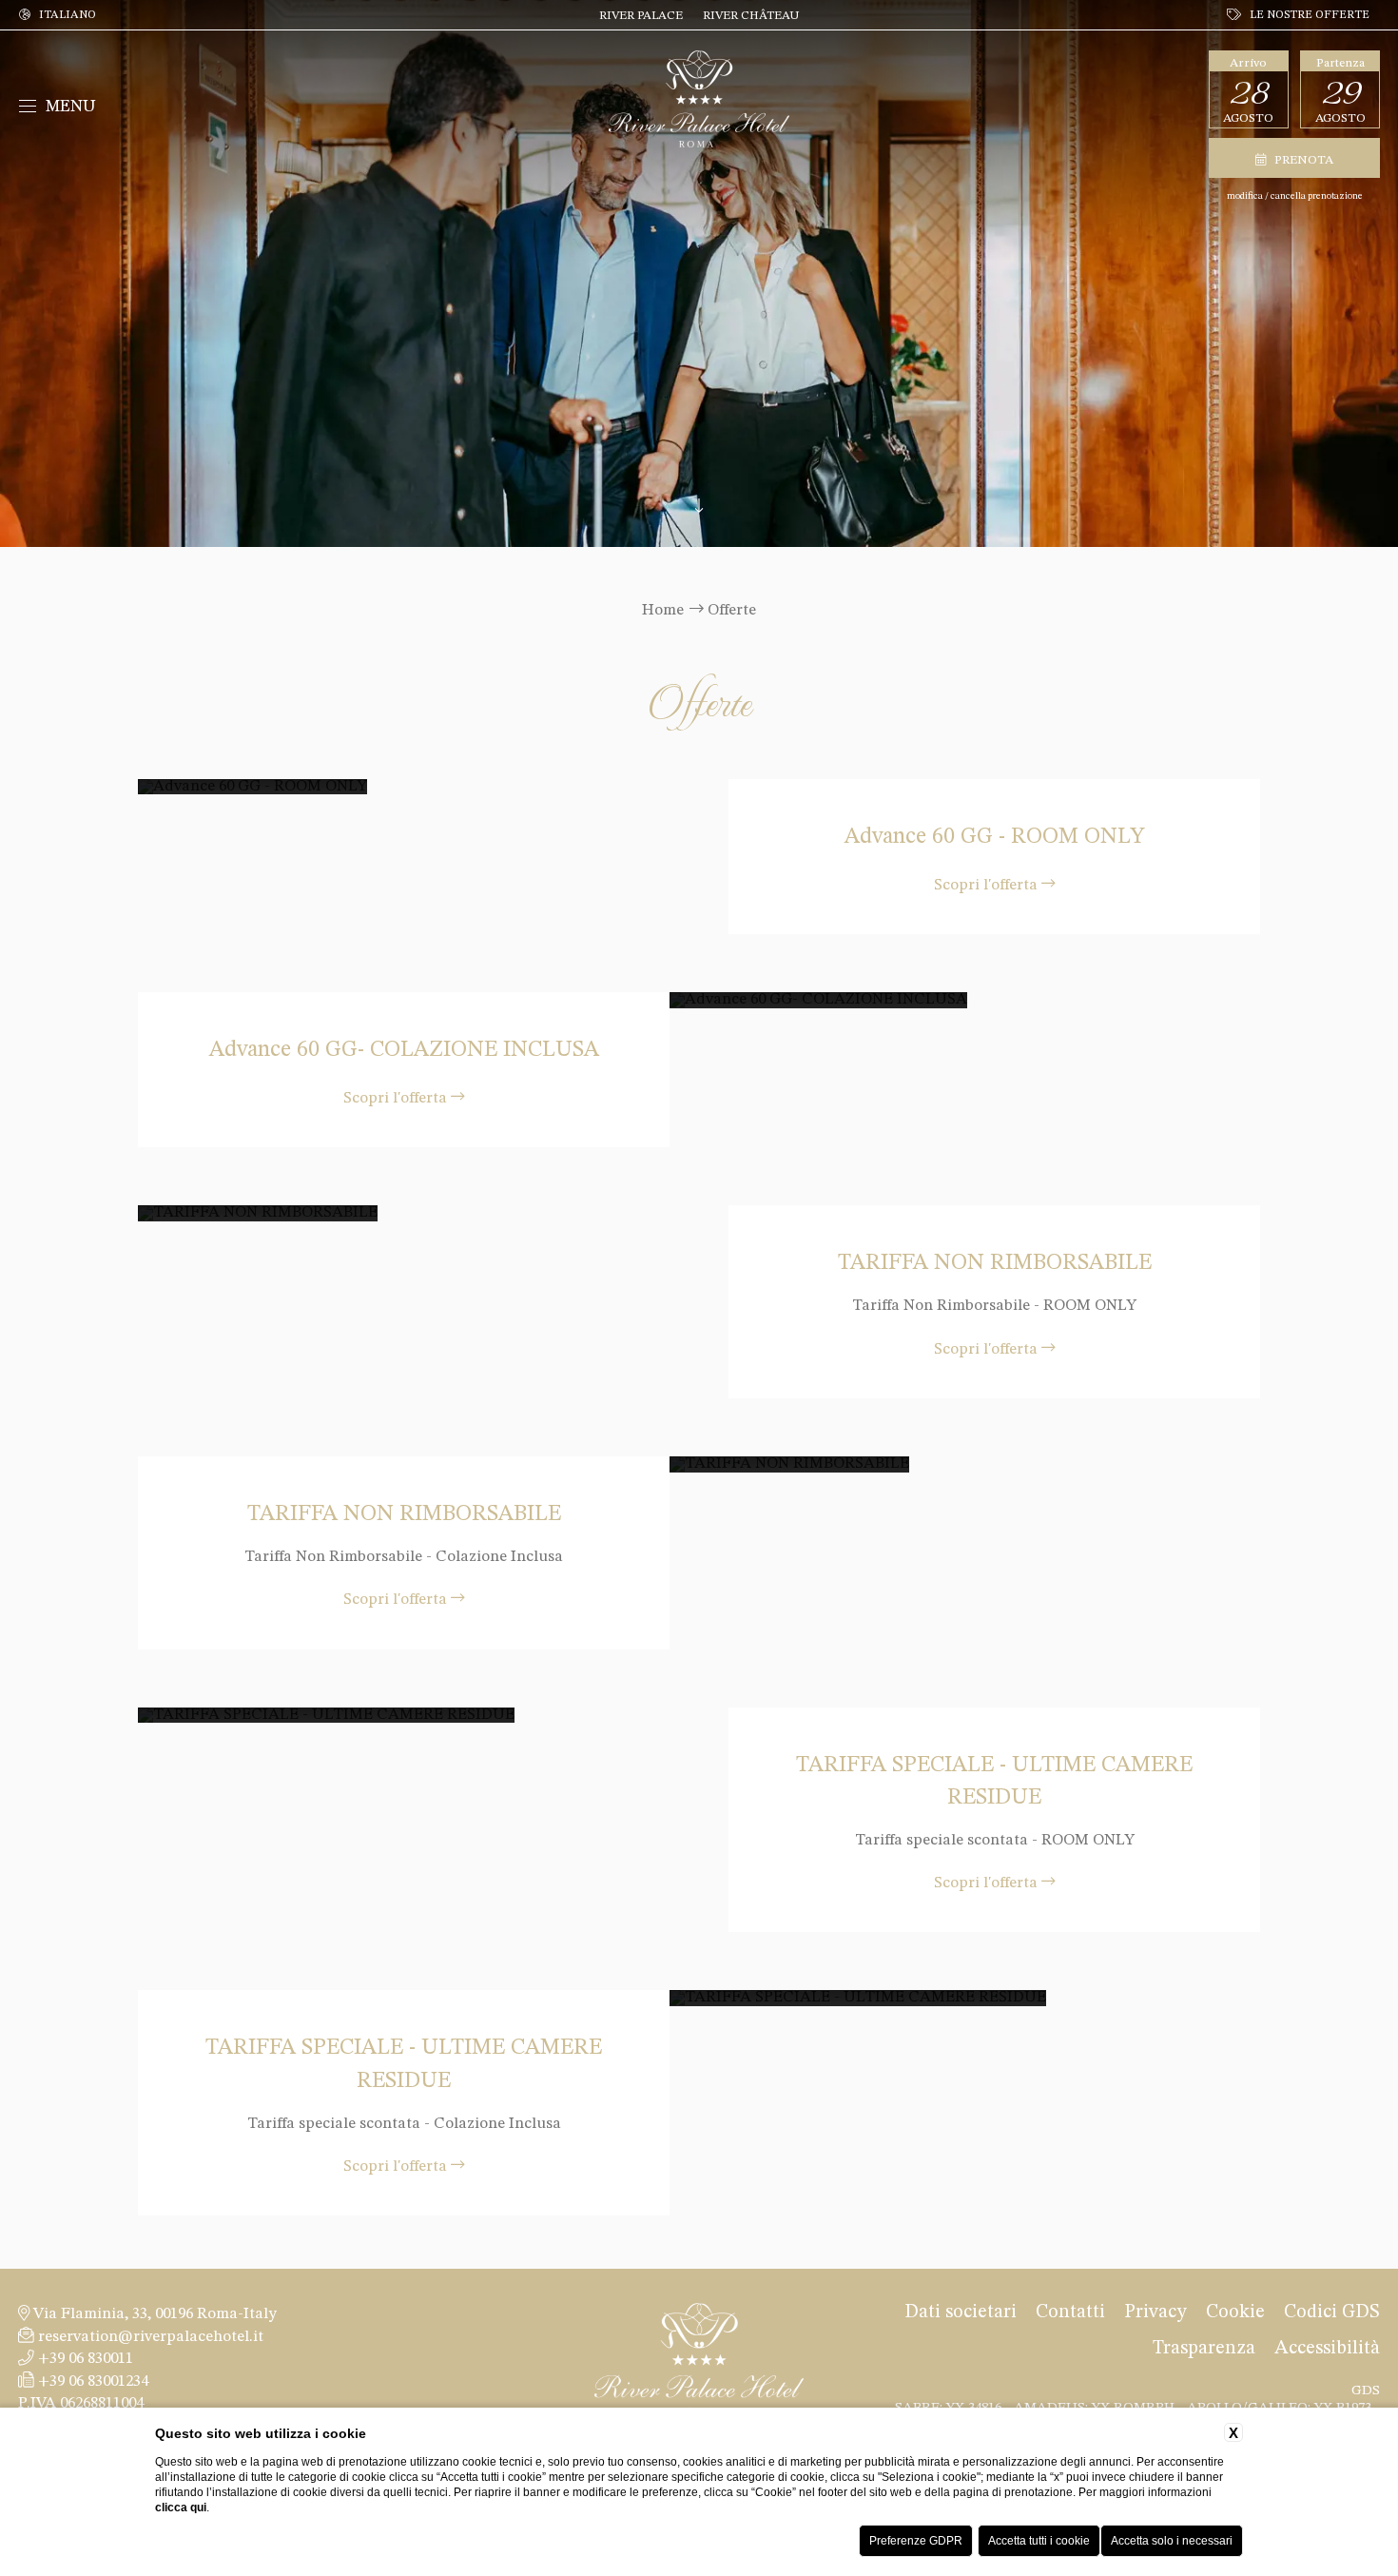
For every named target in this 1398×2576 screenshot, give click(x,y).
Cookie (1235, 2313)
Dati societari (961, 2313)
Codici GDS (1332, 2313)
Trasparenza (1204, 2349)
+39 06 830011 (84, 2359)
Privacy (1155, 2313)
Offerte (732, 610)
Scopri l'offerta (988, 884)
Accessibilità (1327, 2349)
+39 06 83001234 (91, 2381)
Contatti (1070, 2313)
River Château (751, 16)
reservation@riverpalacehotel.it (149, 2337)
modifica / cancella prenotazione (1295, 196)
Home (663, 610)
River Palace (641, 16)
